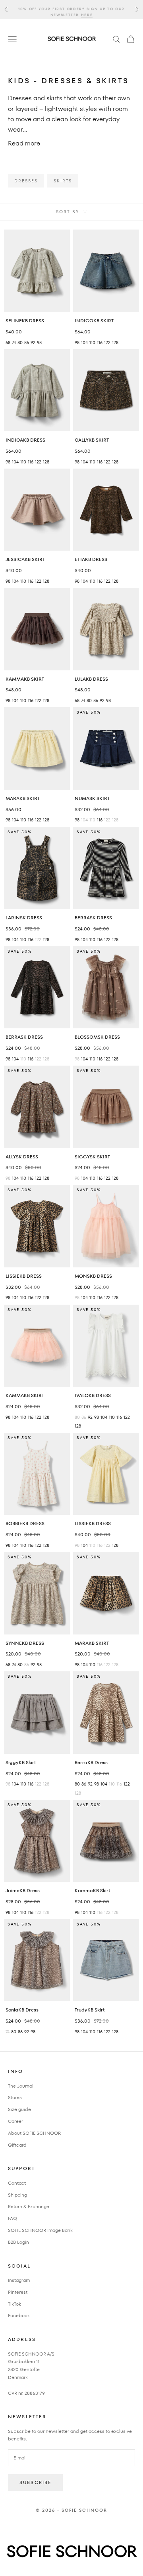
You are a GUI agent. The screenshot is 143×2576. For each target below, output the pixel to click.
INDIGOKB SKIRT (94, 321)
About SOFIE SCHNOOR (34, 2133)
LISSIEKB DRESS (24, 1276)
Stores (15, 2097)
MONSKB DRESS (93, 1276)
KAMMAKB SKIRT (25, 679)
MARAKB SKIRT (23, 798)
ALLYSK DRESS (22, 1157)
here (87, 12)
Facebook (19, 2315)
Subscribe (35, 2482)
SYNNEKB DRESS (25, 1643)
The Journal (21, 2086)
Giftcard (17, 2145)
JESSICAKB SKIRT (25, 559)
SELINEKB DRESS (25, 321)
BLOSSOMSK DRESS (97, 1037)
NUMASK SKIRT (92, 798)
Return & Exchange (29, 2206)
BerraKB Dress (91, 1762)
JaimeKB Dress (23, 1890)
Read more (24, 143)
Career (15, 2121)
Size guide (19, 2109)
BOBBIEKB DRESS (25, 1523)
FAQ (13, 2218)
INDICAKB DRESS (25, 440)
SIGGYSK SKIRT (92, 1157)
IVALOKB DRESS (93, 1395)
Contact (17, 2183)
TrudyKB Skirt (90, 2010)
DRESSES (26, 181)
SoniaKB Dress (22, 2010)
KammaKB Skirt (92, 1890)
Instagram (19, 2280)
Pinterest (18, 2292)
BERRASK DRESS (93, 918)
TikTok (14, 2304)
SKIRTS (63, 181)
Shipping (17, 2195)
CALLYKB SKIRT (92, 440)
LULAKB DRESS (91, 679)
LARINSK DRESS (24, 918)
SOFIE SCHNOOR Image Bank (40, 2230)
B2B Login (18, 2242)
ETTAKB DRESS (91, 559)
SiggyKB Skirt (21, 1762)
